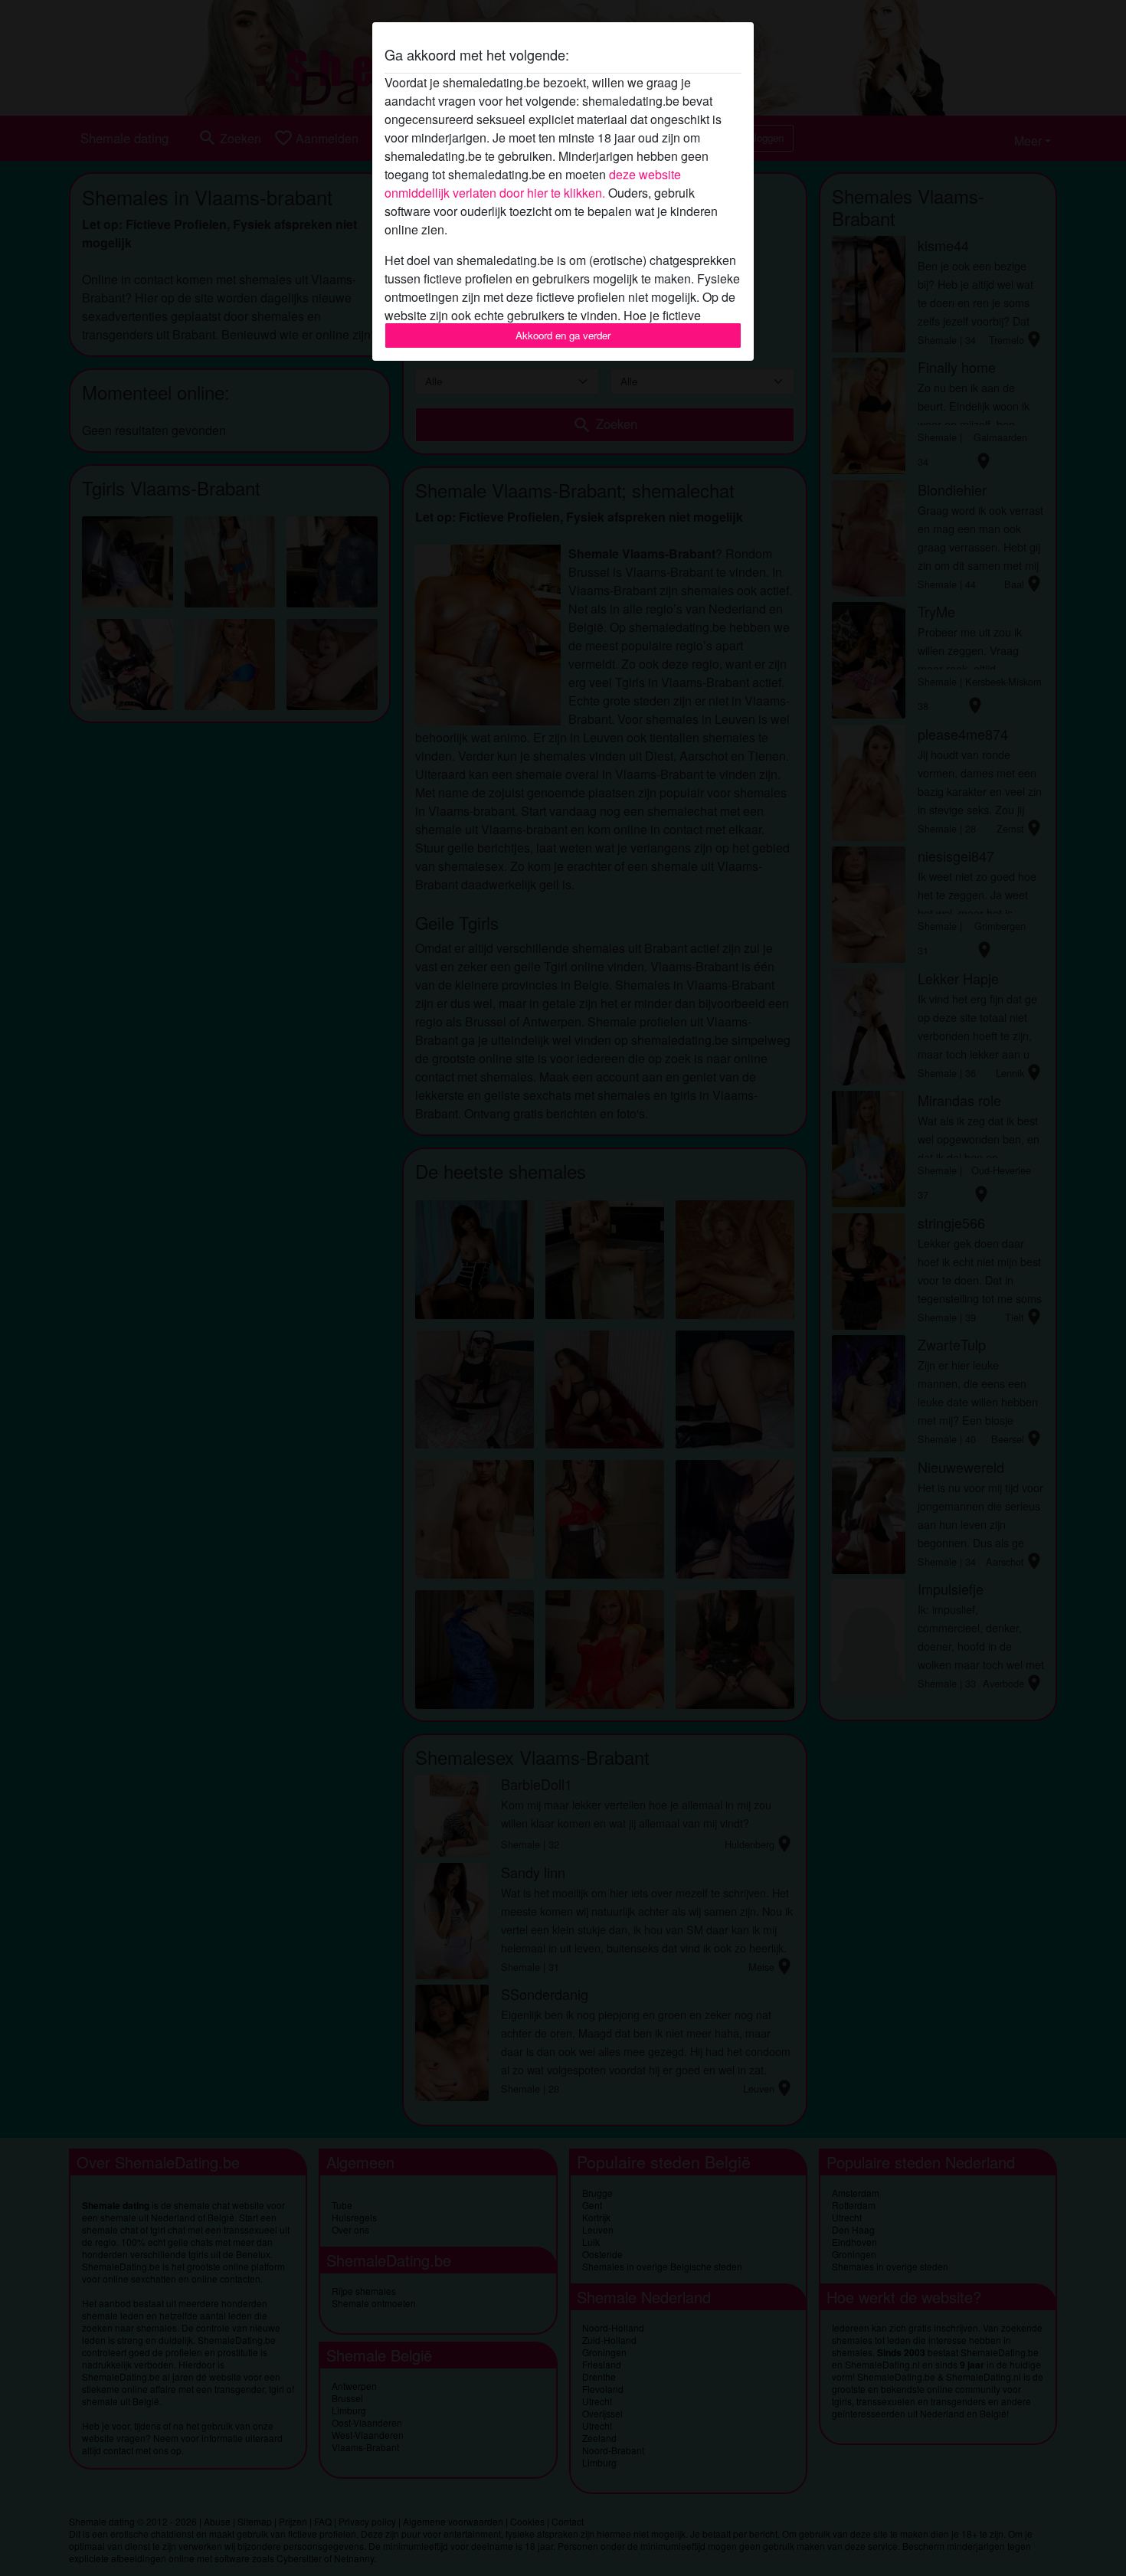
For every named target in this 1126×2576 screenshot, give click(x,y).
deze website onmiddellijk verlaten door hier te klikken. (533, 183)
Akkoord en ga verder (563, 335)
